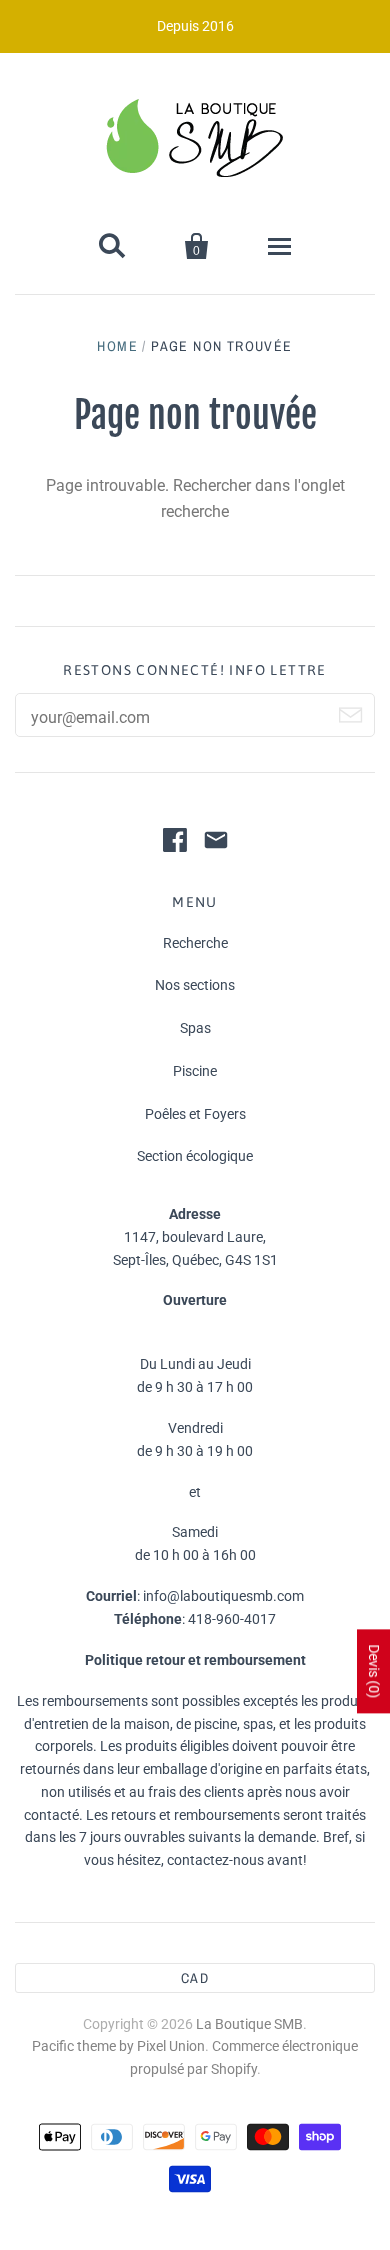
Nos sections (195, 985)
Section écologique (195, 1156)
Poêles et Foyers (195, 1114)
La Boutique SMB (249, 2024)
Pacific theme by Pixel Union (118, 2046)
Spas (195, 1028)
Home (117, 346)
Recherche (195, 943)
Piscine (195, 1071)
